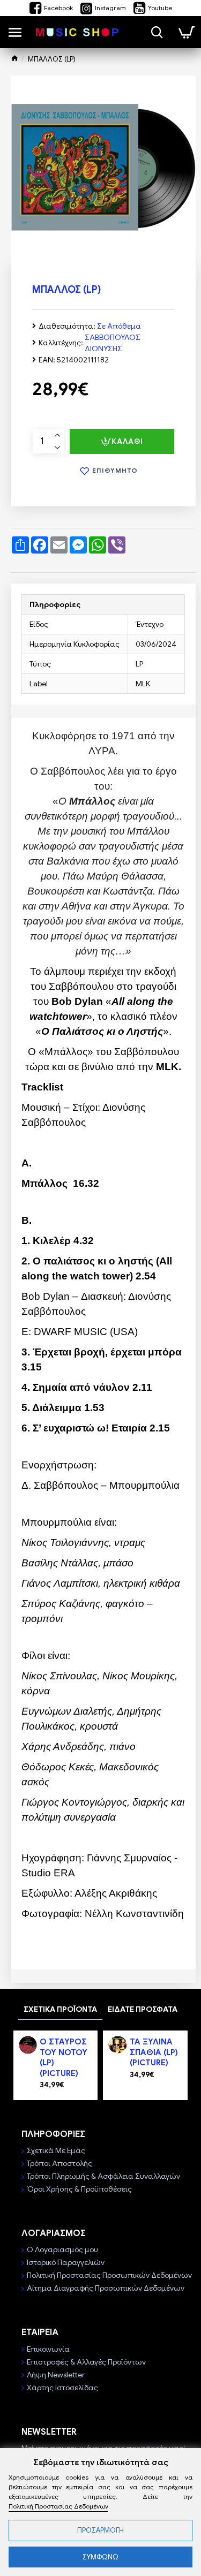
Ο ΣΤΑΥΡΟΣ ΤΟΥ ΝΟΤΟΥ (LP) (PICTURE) (64, 2058)
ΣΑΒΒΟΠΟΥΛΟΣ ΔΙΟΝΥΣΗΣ (113, 343)
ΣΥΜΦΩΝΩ (100, 2557)
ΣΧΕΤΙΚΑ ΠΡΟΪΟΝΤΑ (60, 2009)
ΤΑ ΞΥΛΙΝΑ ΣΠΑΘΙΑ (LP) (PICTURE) (154, 2052)
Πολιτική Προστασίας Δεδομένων (58, 2506)
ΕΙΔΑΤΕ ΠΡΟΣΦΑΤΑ (143, 2009)
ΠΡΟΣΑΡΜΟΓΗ (100, 2530)
